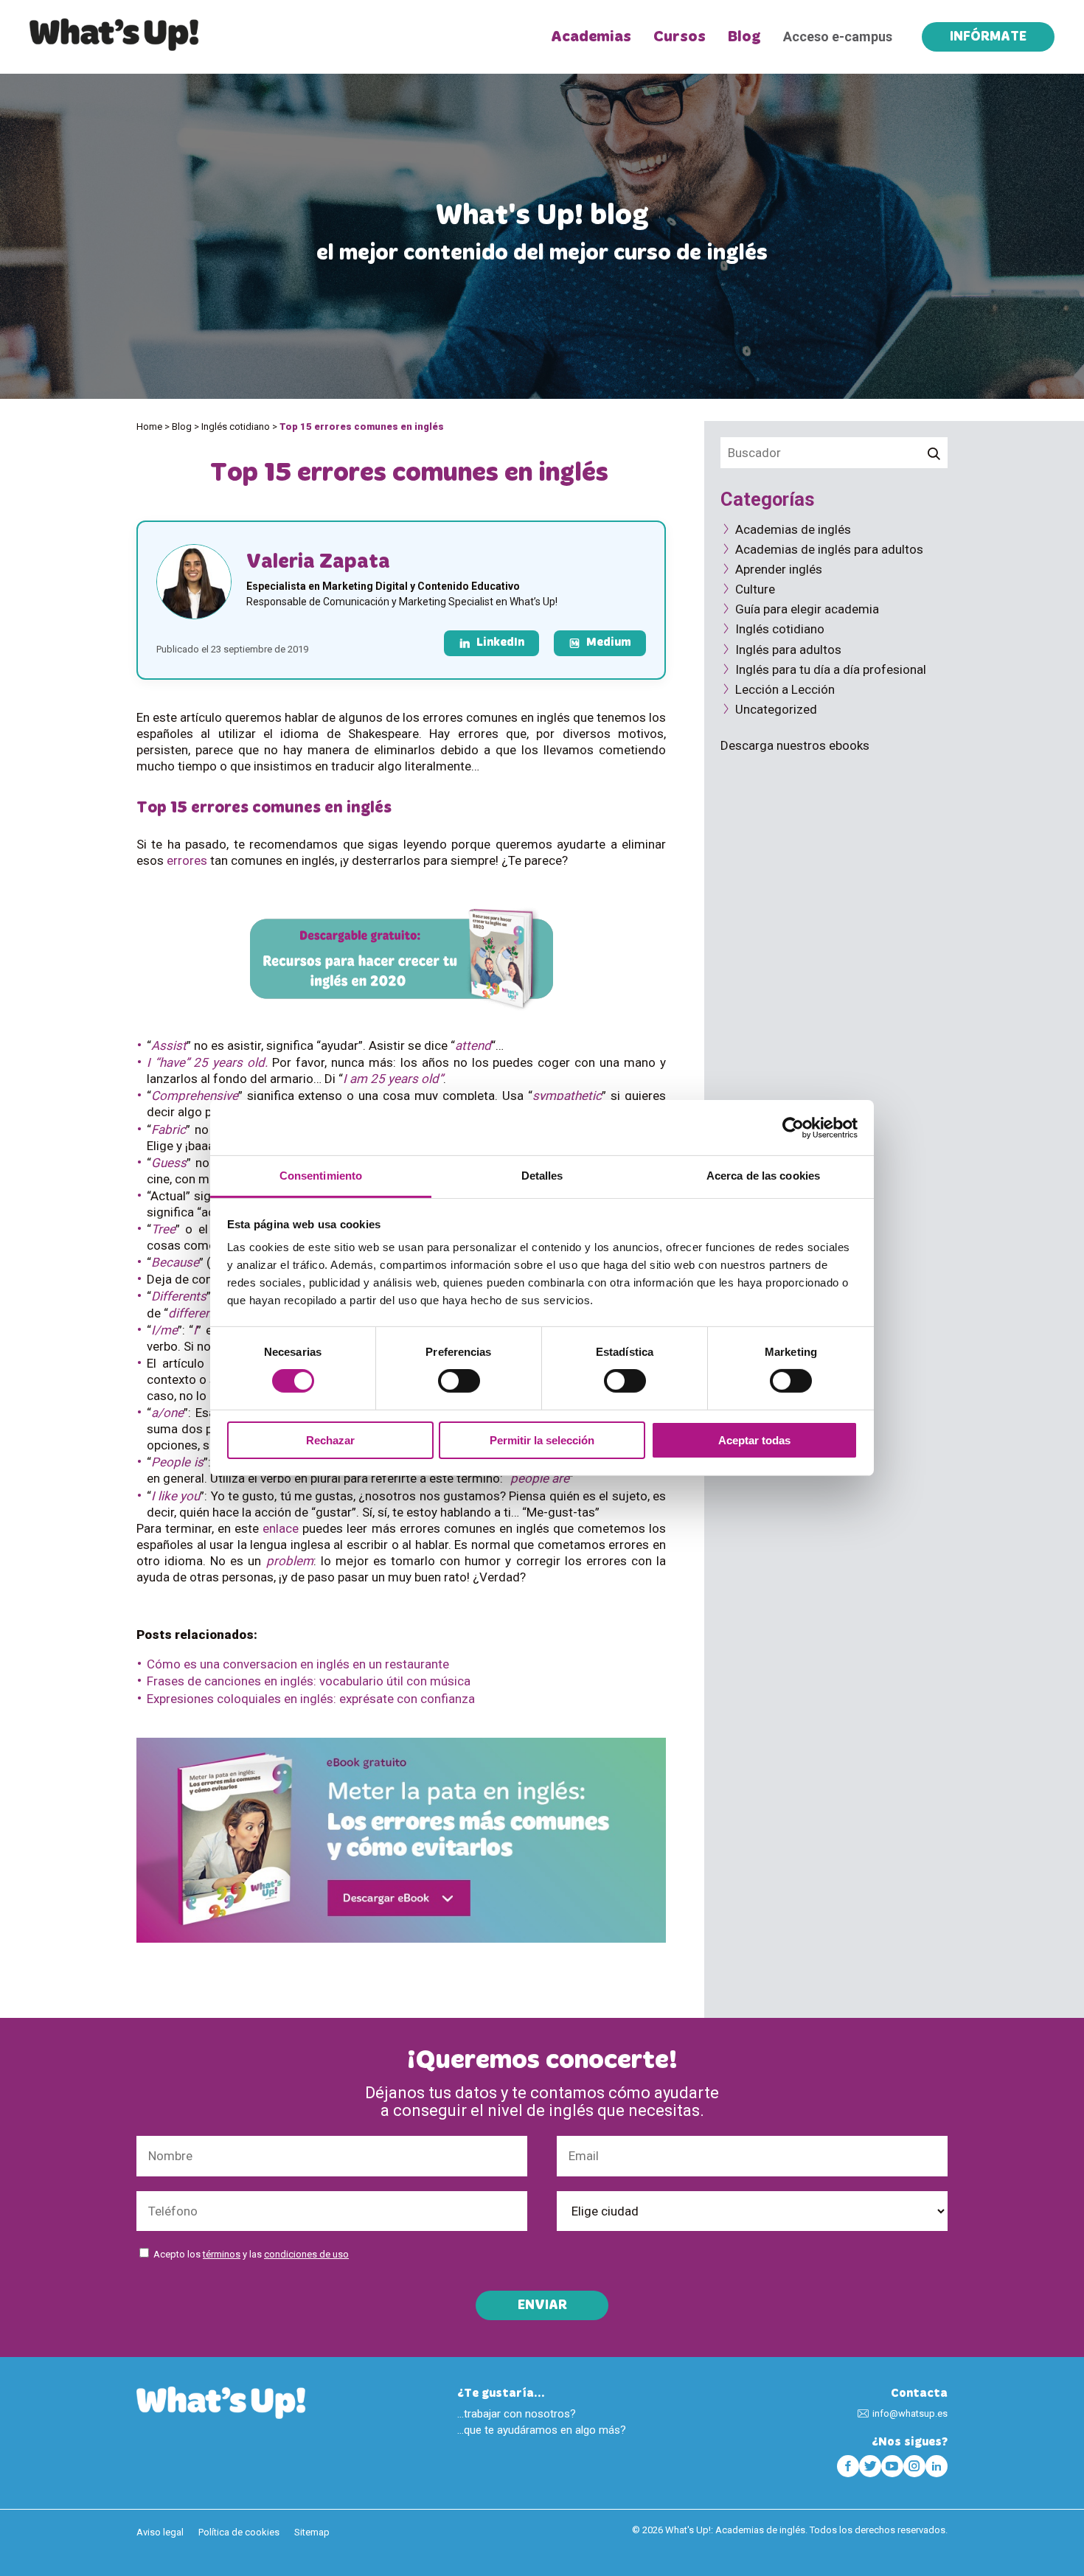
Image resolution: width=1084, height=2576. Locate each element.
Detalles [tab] (542, 1176)
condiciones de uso (306, 2254)
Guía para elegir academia (807, 609)
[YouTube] (892, 2466)
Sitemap (312, 2532)
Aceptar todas (754, 1440)
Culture (755, 589)
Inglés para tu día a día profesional (831, 669)
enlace (281, 1528)
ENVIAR (542, 2306)
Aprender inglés (779, 569)
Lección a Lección (785, 689)
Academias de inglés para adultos (829, 549)
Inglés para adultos (788, 650)
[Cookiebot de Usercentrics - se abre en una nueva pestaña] (793, 1127)
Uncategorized (776, 709)
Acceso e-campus (838, 36)
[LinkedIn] (937, 2466)
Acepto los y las (251, 2254)
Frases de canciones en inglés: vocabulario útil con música (309, 1681)
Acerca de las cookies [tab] (763, 1176)
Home (149, 427)
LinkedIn (500, 643)
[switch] (459, 1381)
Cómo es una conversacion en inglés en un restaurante (298, 1664)
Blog (744, 37)
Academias (591, 37)
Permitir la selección (542, 1440)
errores (187, 860)
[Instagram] (914, 2466)
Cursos (680, 37)
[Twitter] (870, 2466)
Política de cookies (239, 2532)
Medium (609, 643)
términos (222, 2254)
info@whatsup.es (910, 2413)
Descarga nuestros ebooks (795, 745)
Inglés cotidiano (236, 427)
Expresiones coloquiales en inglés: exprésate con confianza (311, 1699)
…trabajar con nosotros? (517, 2414)
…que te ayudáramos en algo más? (542, 2430)
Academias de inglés (793, 529)
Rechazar (330, 1440)
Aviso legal (160, 2532)
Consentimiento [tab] (321, 1176)
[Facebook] (848, 2466)
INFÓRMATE (988, 38)
